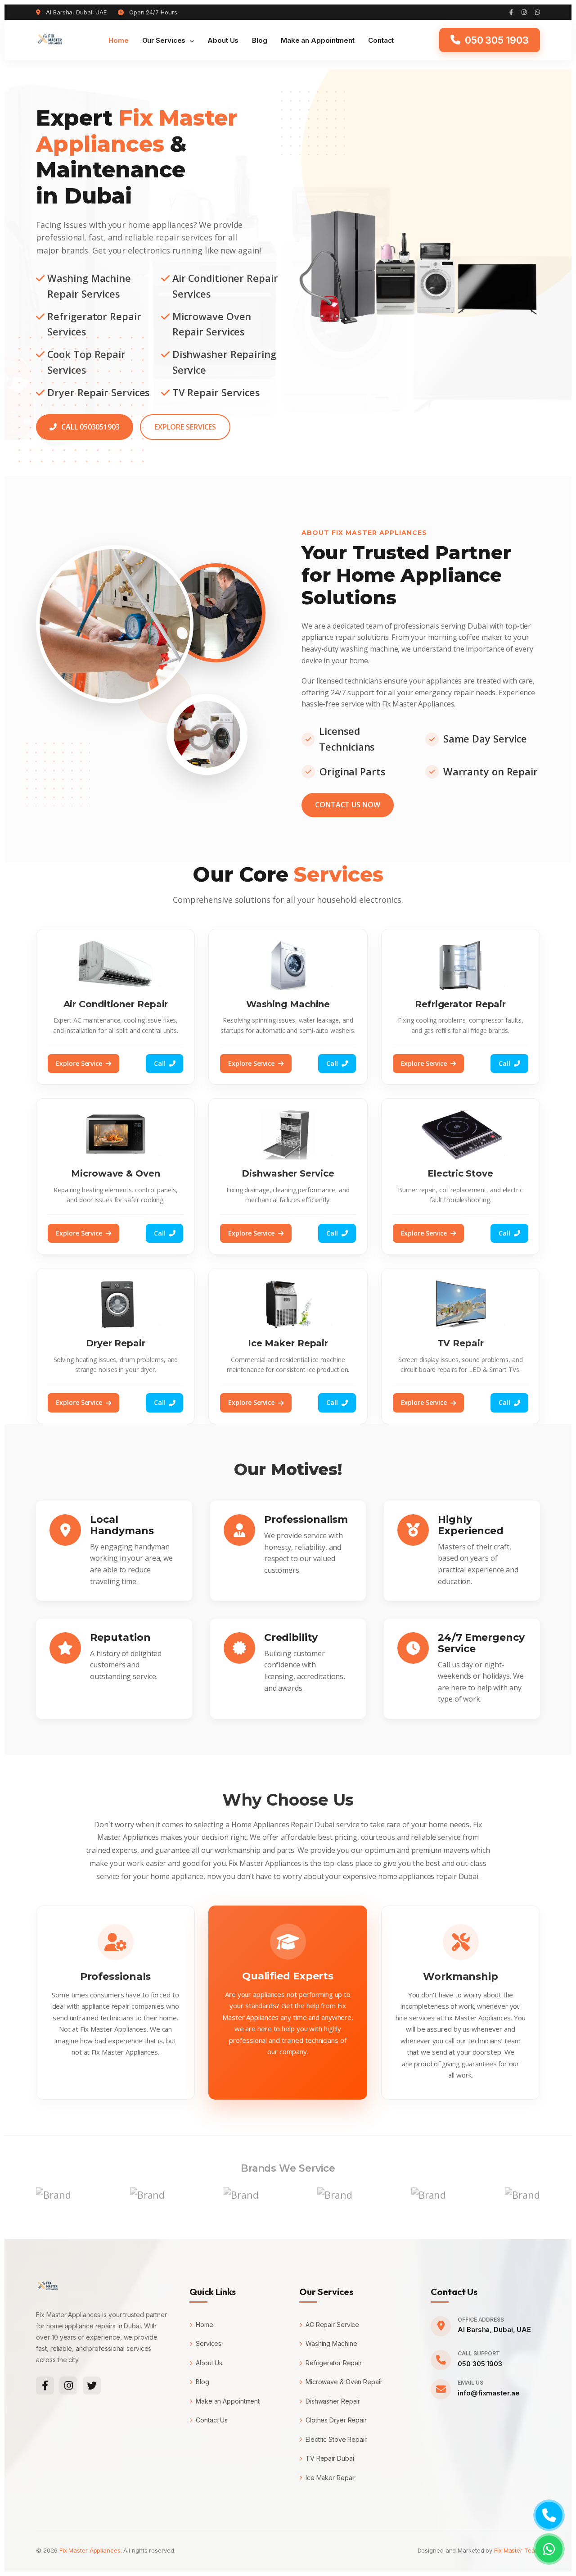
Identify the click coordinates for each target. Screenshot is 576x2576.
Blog (260, 40)
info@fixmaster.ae (488, 2393)
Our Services (165, 40)
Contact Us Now (348, 805)
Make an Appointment (318, 40)
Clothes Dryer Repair (336, 2420)
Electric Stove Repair (336, 2439)
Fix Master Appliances (90, 2550)
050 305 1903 (480, 2364)
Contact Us (212, 2420)
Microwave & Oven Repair (344, 2382)
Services (209, 2343)
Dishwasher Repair (333, 2401)
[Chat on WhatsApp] (549, 2549)
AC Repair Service (332, 2325)
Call (160, 1063)
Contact (381, 40)
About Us (223, 40)
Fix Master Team (517, 2550)
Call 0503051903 (90, 427)
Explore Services (185, 427)
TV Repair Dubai (330, 2458)
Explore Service (79, 1063)
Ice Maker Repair (331, 2478)
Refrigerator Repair (334, 2363)
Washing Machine (331, 2343)
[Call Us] (549, 2515)
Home (119, 40)
